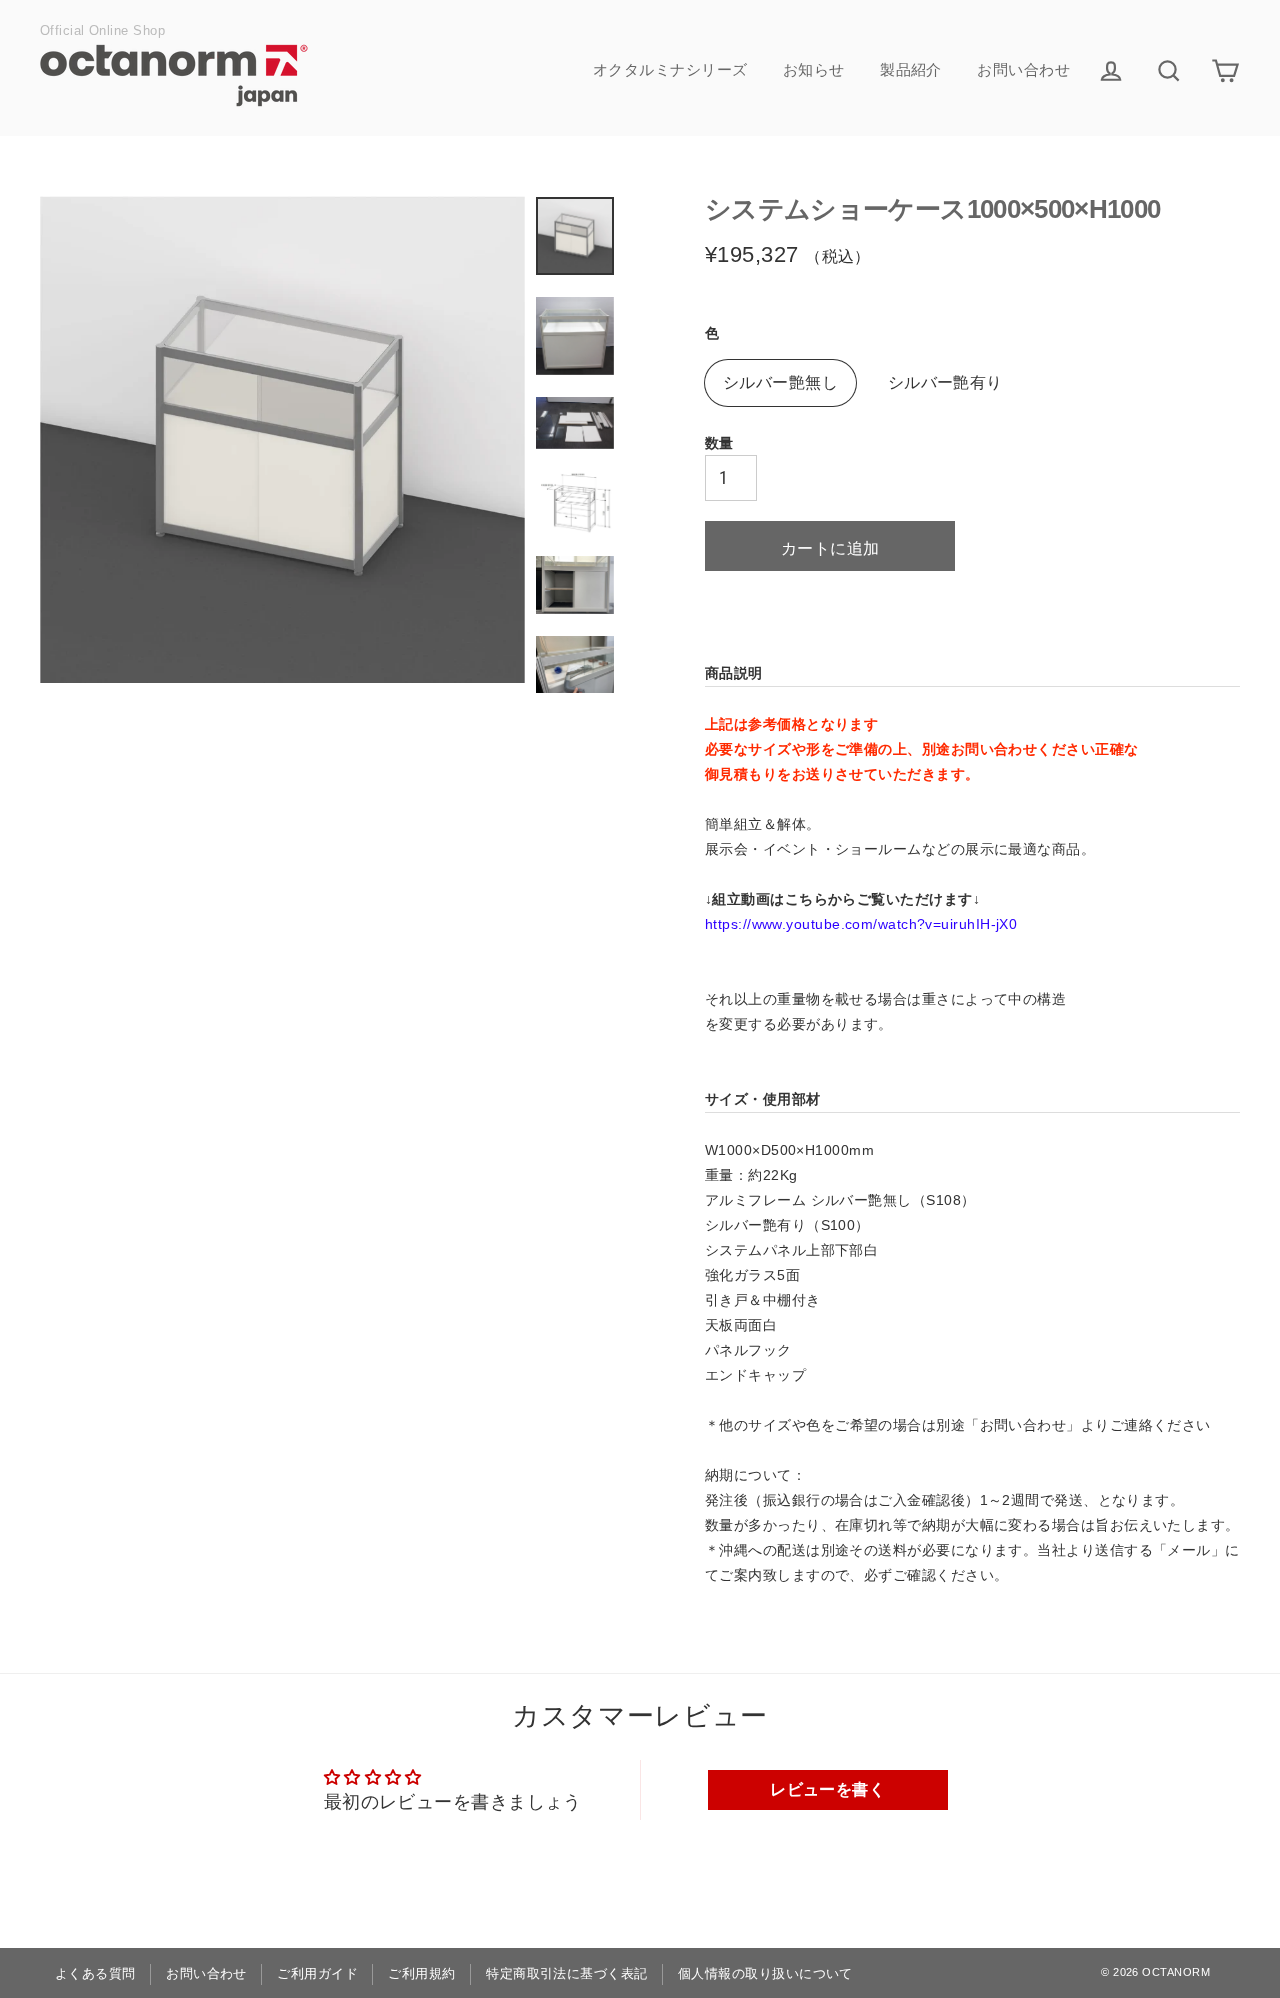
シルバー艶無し (780, 382)
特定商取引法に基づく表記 (566, 1973)
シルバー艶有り (945, 382)
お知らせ (814, 69)
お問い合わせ (1023, 69)
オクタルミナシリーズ (670, 69)
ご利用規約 (421, 1973)
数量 (719, 443)
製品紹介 (911, 69)
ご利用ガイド (317, 1973)
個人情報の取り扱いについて (765, 1973)
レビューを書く (827, 1789)
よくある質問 (95, 1973)
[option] (282, 439)
